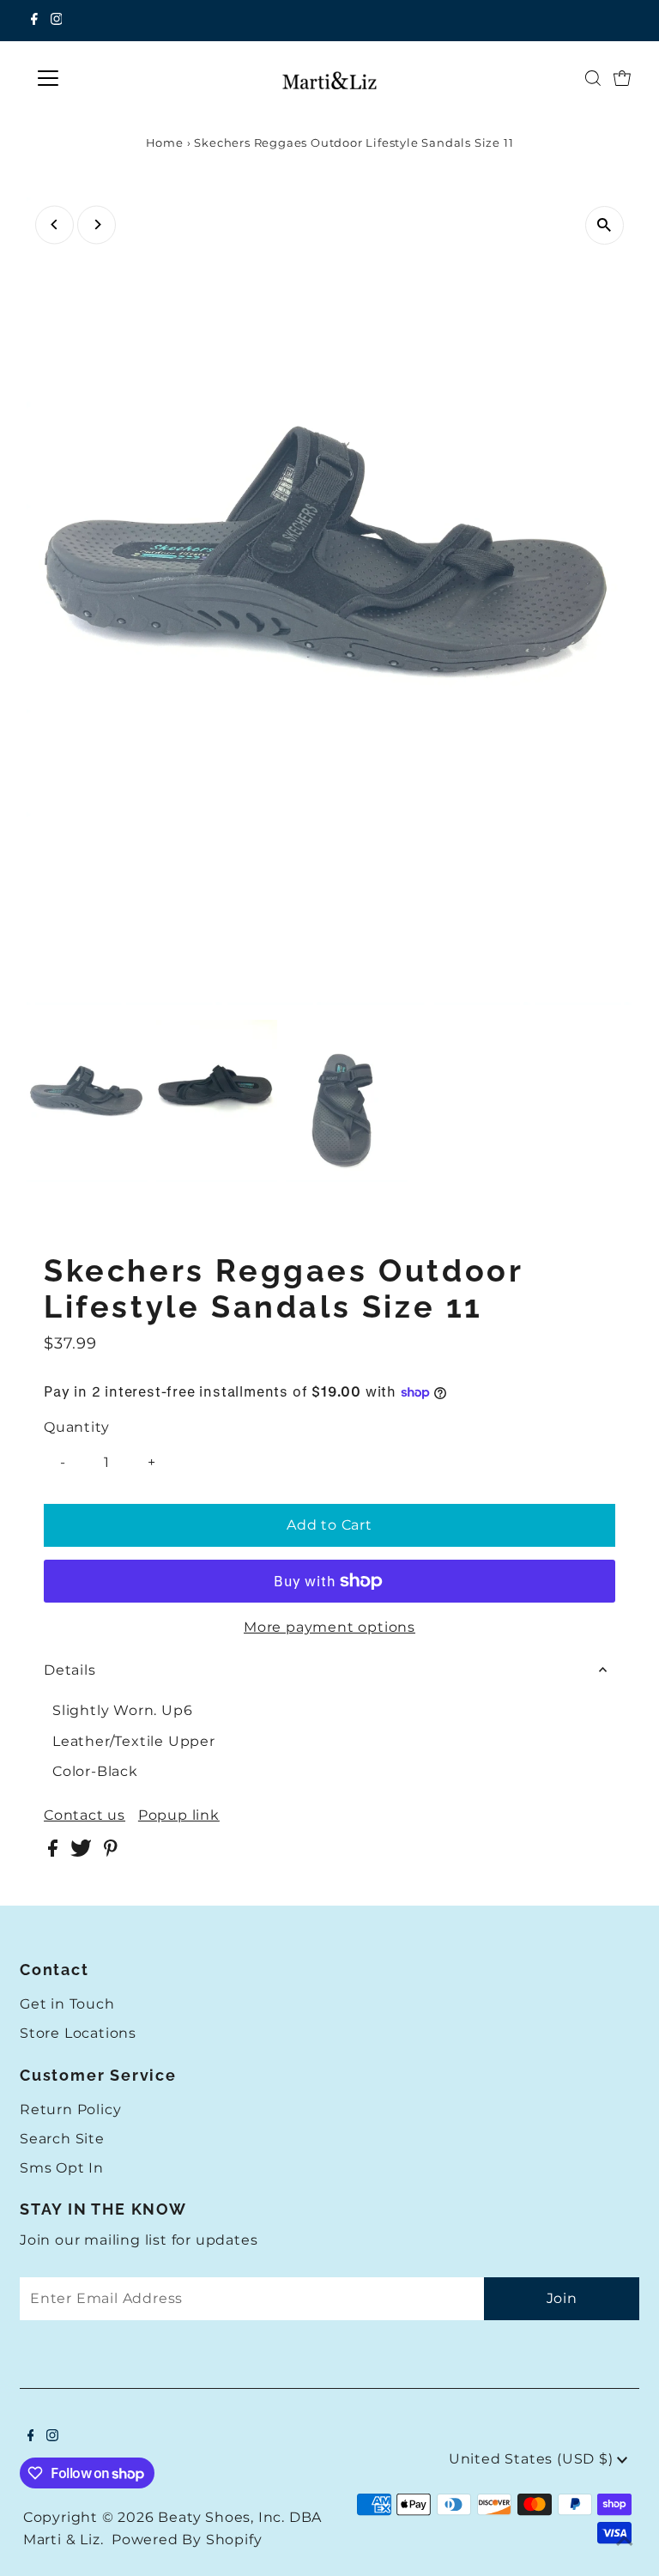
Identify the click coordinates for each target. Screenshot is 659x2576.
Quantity (76, 1427)
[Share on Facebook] (55, 1852)
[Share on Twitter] (83, 1852)
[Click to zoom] (605, 225)
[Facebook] (34, 21)
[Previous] (54, 224)
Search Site (62, 2139)
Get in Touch (67, 2004)
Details (70, 1670)
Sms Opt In (62, 2168)
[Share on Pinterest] (111, 1852)
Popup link (179, 1815)
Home (165, 142)
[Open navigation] (98, 78)
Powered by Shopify (187, 2540)
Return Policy (70, 2109)
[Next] (97, 224)
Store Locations (78, 2033)
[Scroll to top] (625, 2542)
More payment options (329, 1627)
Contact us (85, 1815)
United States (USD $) (533, 2459)
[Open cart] (622, 78)
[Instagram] (57, 21)
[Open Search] (593, 78)
